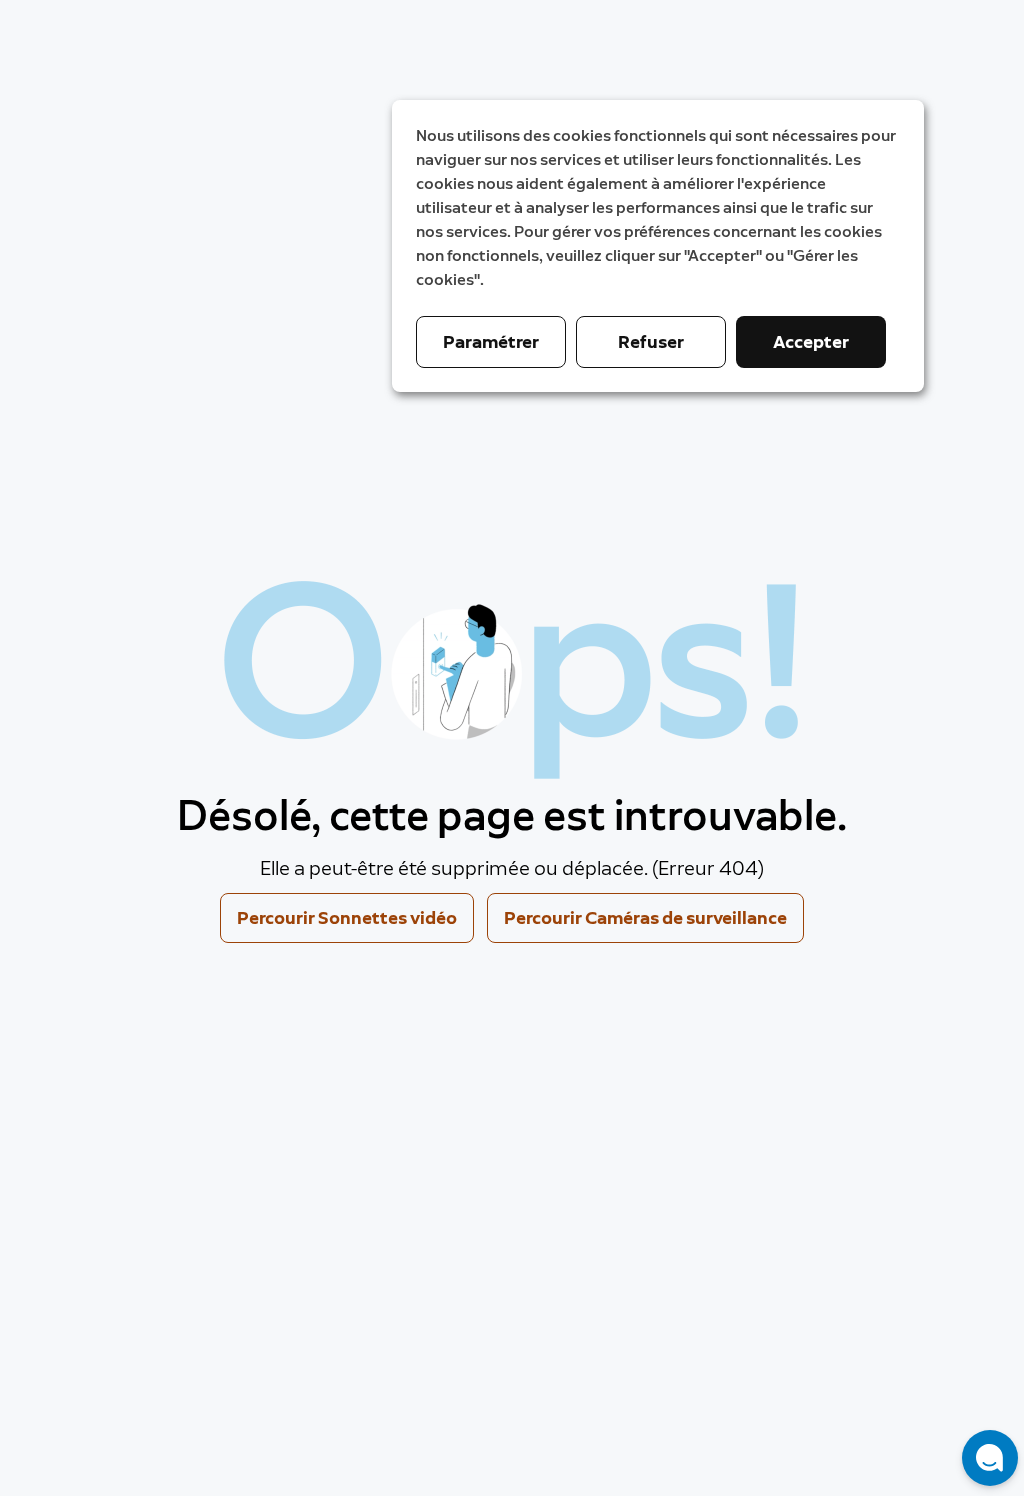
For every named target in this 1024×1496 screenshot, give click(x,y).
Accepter (811, 342)
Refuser (651, 342)
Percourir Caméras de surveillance (645, 918)
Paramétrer (491, 342)
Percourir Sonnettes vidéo (347, 918)
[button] (990, 1458)
